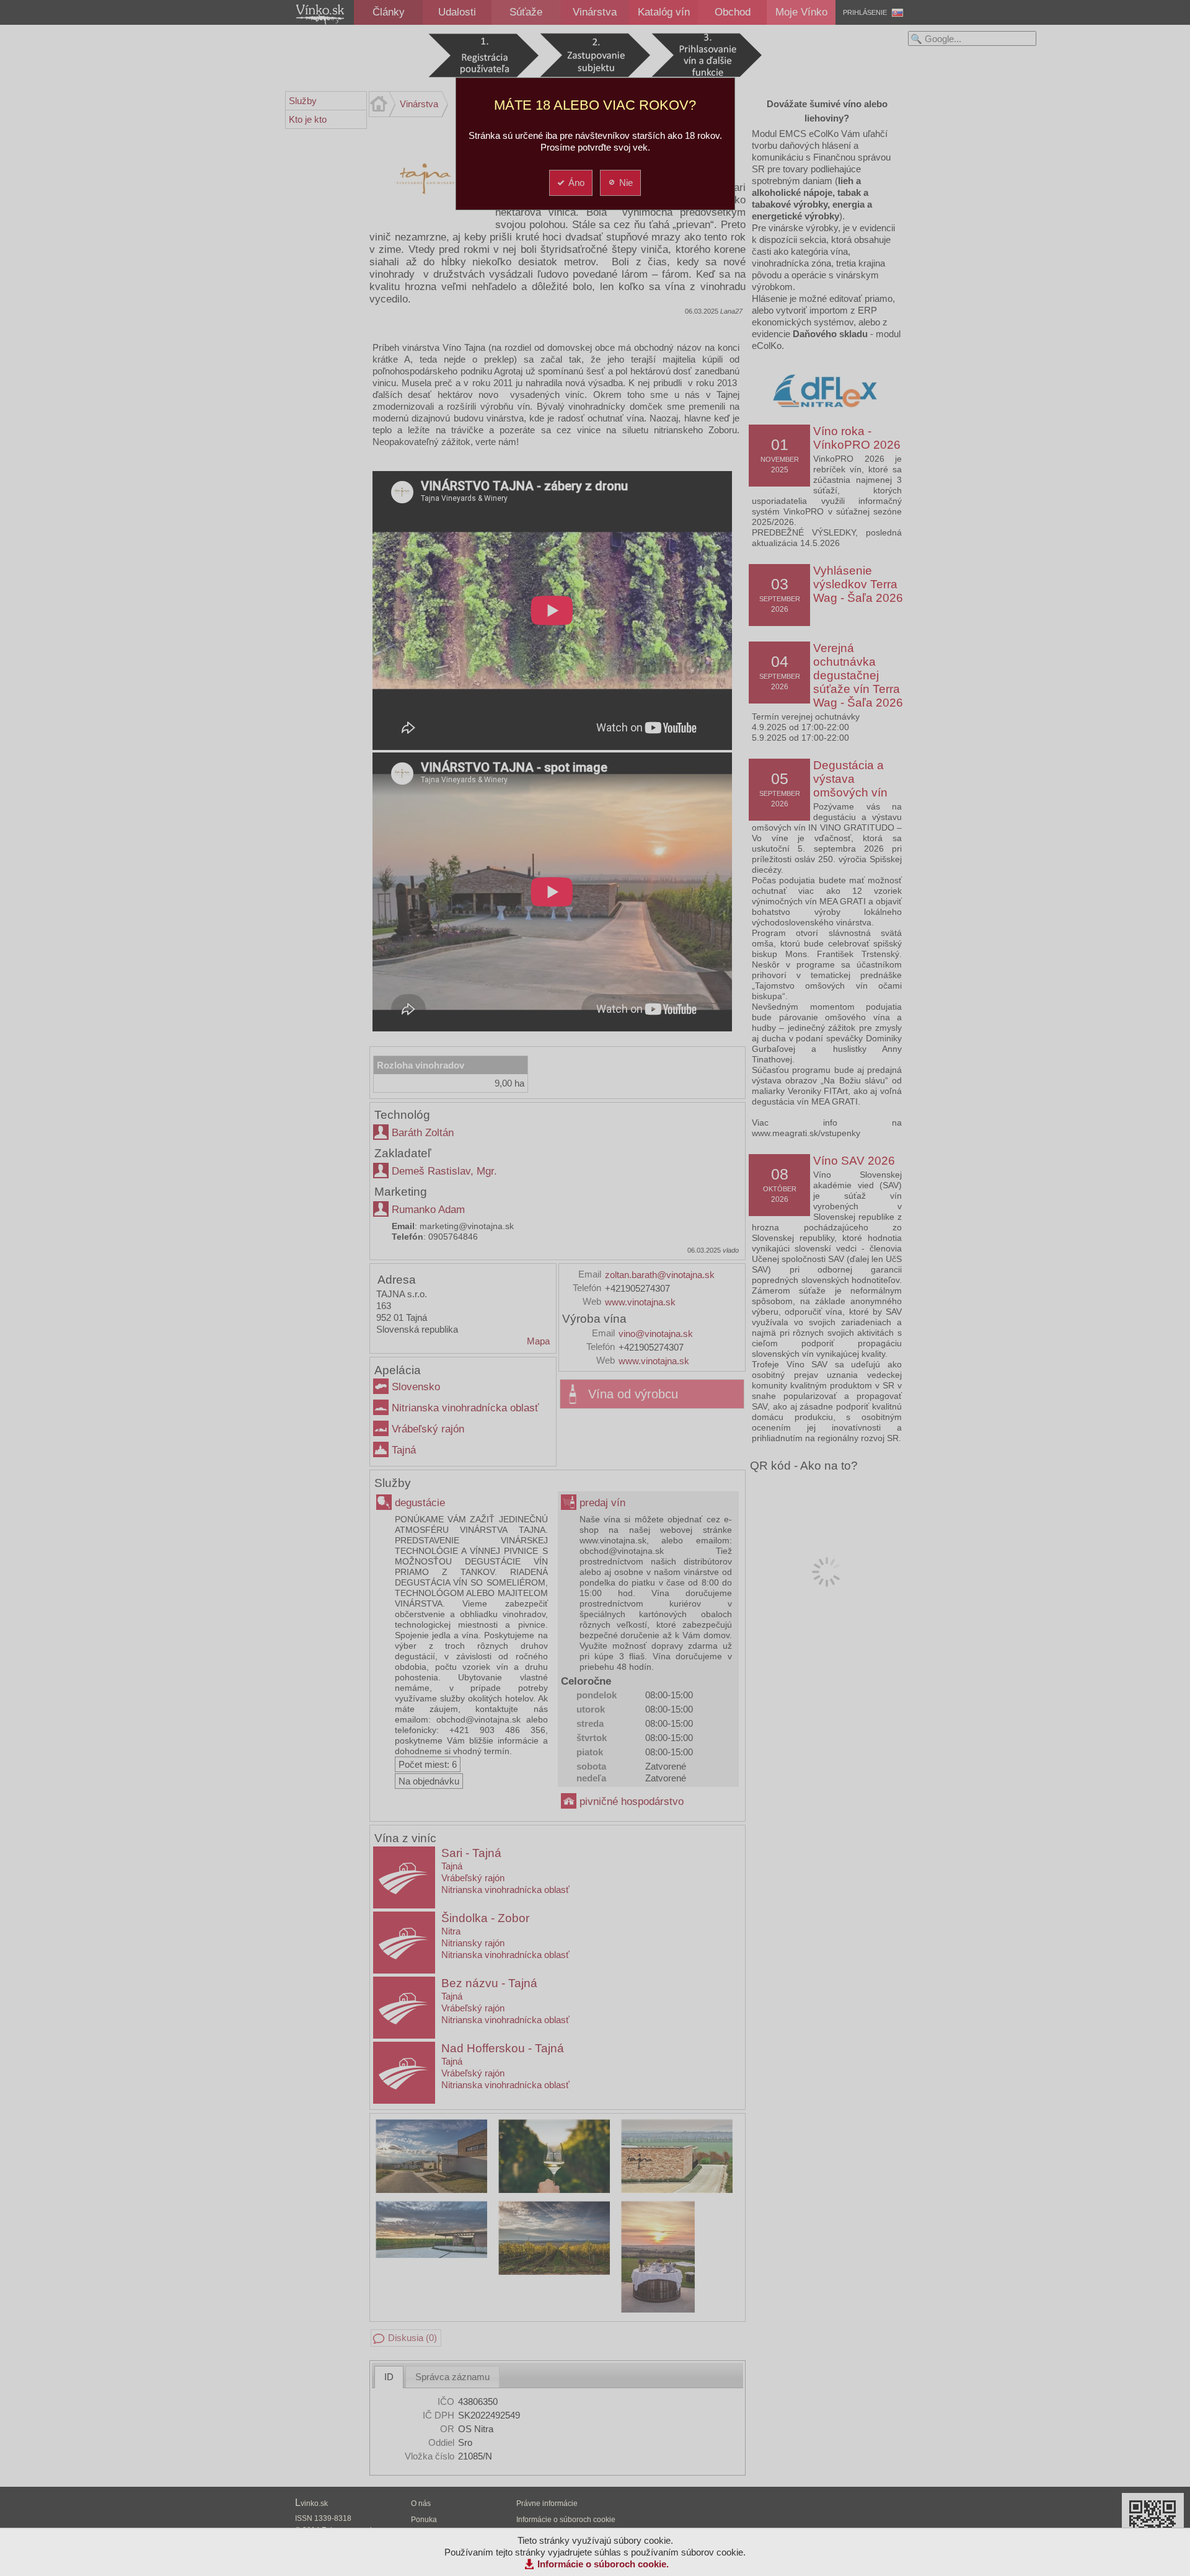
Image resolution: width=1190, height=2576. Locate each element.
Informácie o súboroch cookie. (603, 2564)
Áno (576, 183)
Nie (626, 183)
